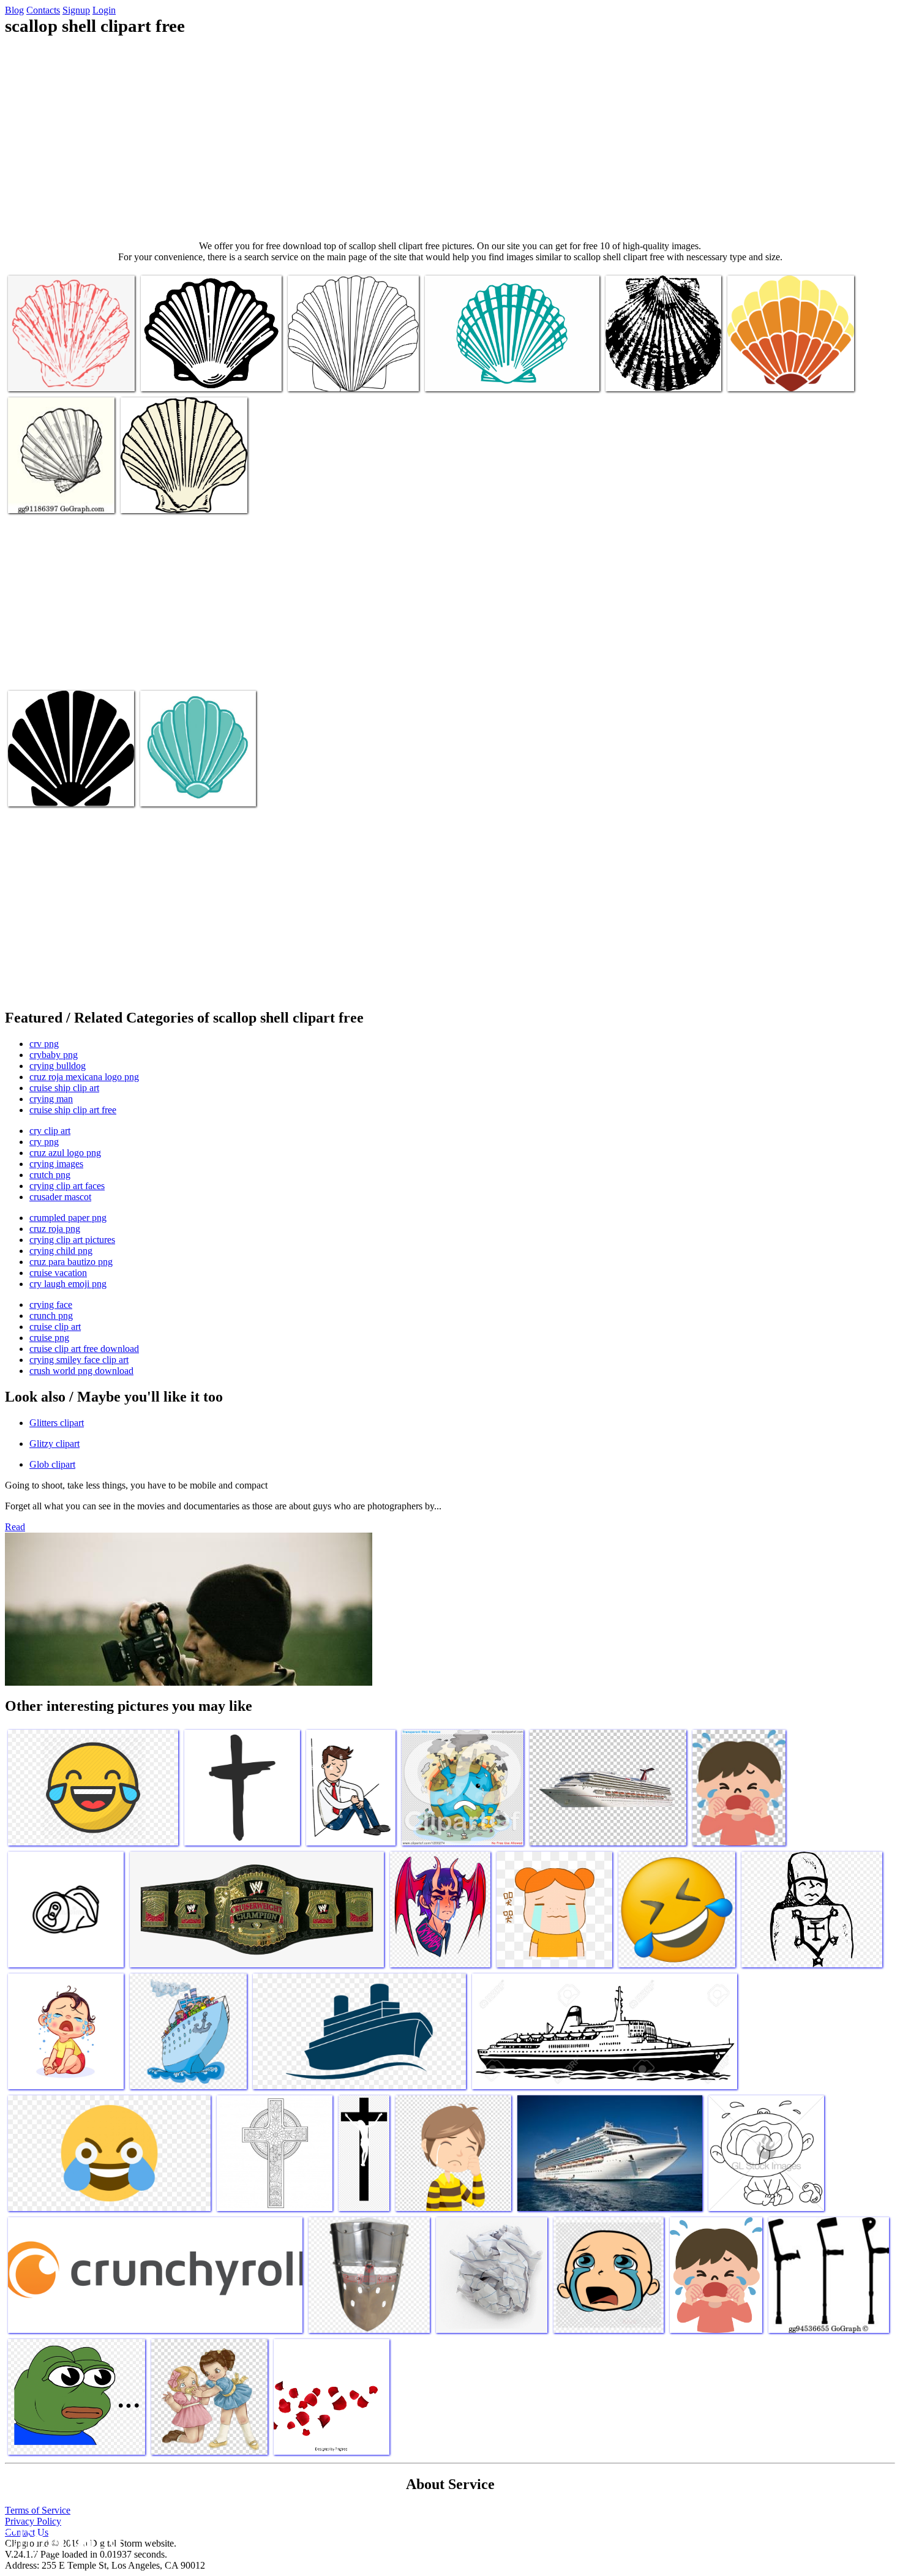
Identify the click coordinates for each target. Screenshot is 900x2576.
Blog (14, 10)
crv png (44, 1044)
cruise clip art (55, 1327)
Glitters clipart (57, 1423)
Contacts (43, 10)
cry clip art (50, 1131)
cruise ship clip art (64, 1088)
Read (15, 1527)
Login (104, 10)
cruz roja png (55, 1229)
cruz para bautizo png (71, 1262)
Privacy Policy (33, 2521)
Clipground (61, 2539)
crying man (51, 1099)
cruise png (49, 1338)
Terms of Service (38, 2510)
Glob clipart (52, 1464)
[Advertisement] (450, 138)
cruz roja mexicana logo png (84, 1077)
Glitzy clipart (54, 1444)
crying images (56, 1164)
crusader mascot (60, 1197)
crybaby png (54, 1055)
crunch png (51, 1316)
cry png (44, 1142)
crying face (51, 1305)
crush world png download (81, 1371)
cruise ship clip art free (73, 1110)
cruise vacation (58, 1273)
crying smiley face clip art (79, 1360)
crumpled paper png (68, 1218)
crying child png (61, 1251)
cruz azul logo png (65, 1153)
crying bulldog (58, 1066)
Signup (76, 10)
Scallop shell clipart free (53, 374)
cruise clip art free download (84, 1349)
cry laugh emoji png (68, 1284)
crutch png (50, 1175)
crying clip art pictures (72, 1240)
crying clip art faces (67, 1186)
